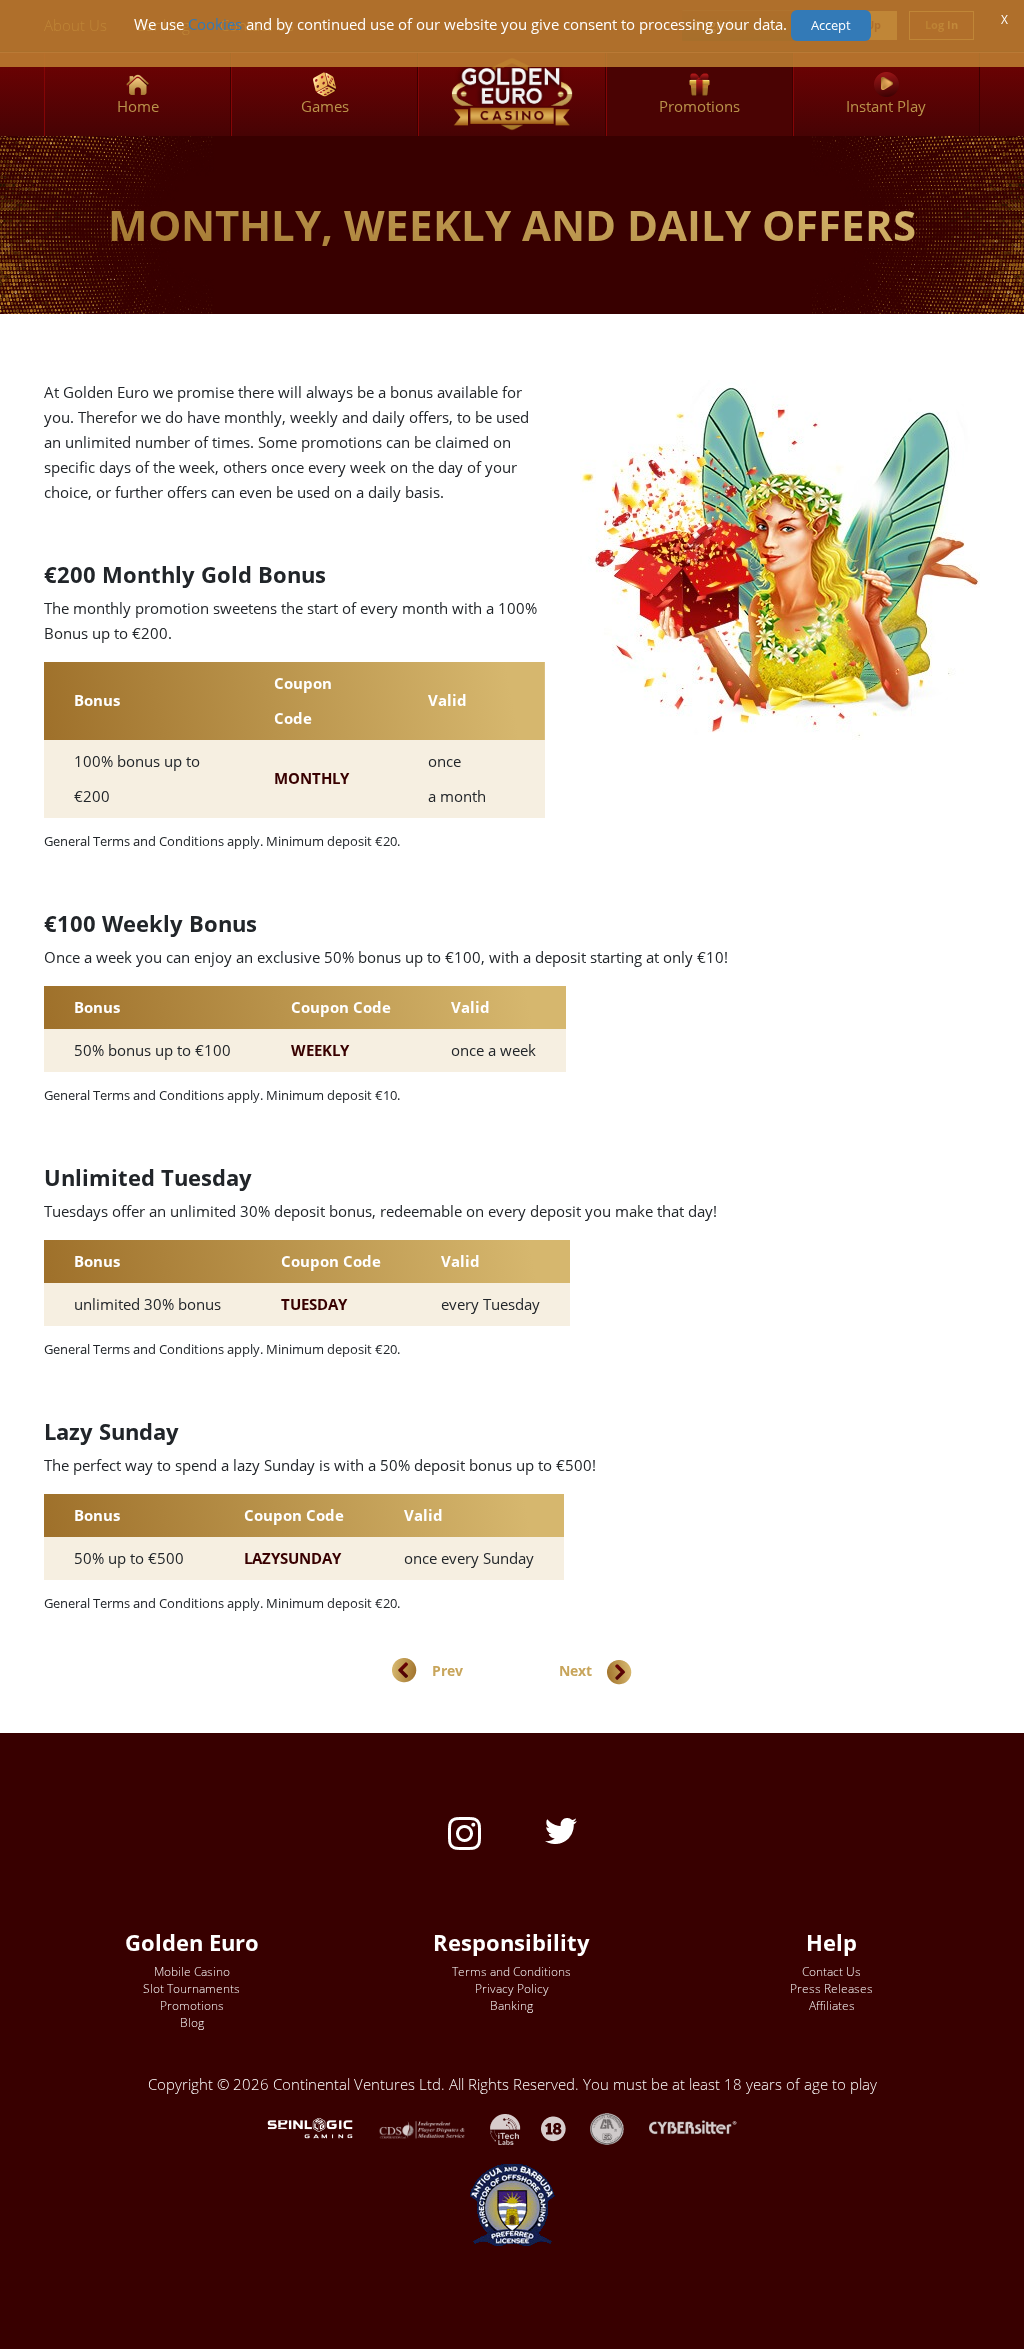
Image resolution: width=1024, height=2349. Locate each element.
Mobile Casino (192, 1971)
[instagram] (464, 1831)
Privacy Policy (512, 1988)
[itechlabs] (515, 2127)
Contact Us (831, 1971)
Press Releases (831, 1988)
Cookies (215, 24)
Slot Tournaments (191, 1988)
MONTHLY (311, 778)
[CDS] (434, 2127)
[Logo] (511, 94)
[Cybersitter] (703, 2127)
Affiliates (832, 2005)
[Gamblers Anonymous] (617, 2127)
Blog (192, 2022)
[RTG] (320, 2127)
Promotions (192, 2005)
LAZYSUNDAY (292, 1558)
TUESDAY (314, 1304)
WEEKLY (320, 1050)
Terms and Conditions (511, 1971)
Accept (831, 25)
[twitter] (561, 1829)
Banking (511, 2005)
